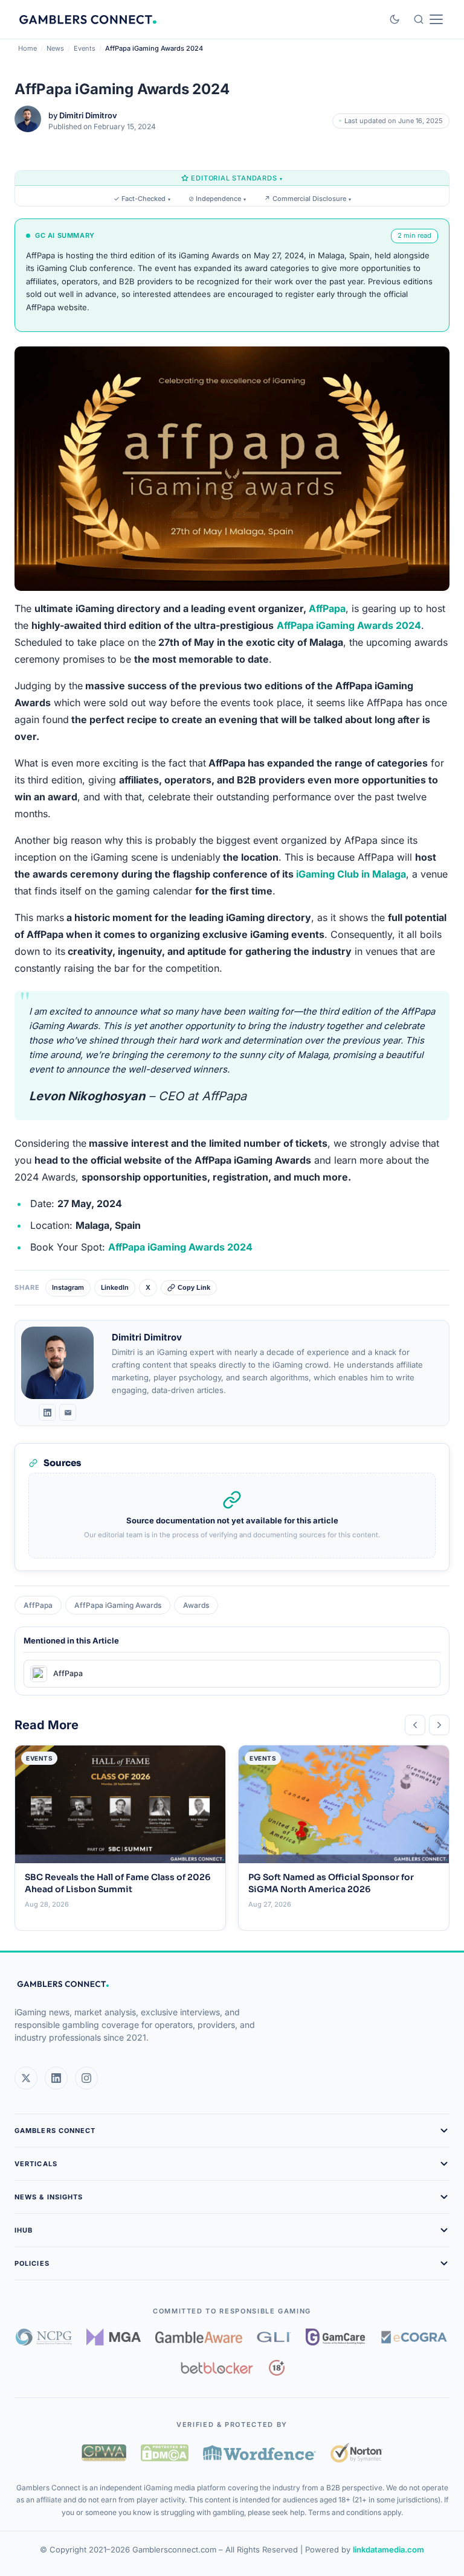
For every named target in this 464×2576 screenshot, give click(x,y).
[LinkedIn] (47, 1412)
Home (27, 48)
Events (85, 48)
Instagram (68, 1287)
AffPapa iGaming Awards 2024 (180, 1247)
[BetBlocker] (217, 2368)
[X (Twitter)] (26, 2078)
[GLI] (274, 2337)
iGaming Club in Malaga (351, 874)
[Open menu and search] (428, 19)
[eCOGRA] (414, 2337)
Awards (196, 1605)
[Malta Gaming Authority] (114, 2337)
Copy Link (194, 1287)
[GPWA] (104, 2453)
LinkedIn (115, 1287)
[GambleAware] (199, 2337)
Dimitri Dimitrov (88, 115)
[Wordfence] (259, 2453)
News (55, 48)
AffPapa (327, 608)
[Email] (68, 1412)
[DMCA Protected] (164, 2453)
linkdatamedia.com (388, 2549)
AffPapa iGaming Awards (118, 1605)
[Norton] (356, 2453)
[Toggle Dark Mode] (395, 19)
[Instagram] (86, 2078)
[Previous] (415, 1725)
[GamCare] (335, 2337)
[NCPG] (44, 2337)
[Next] (439, 1725)
